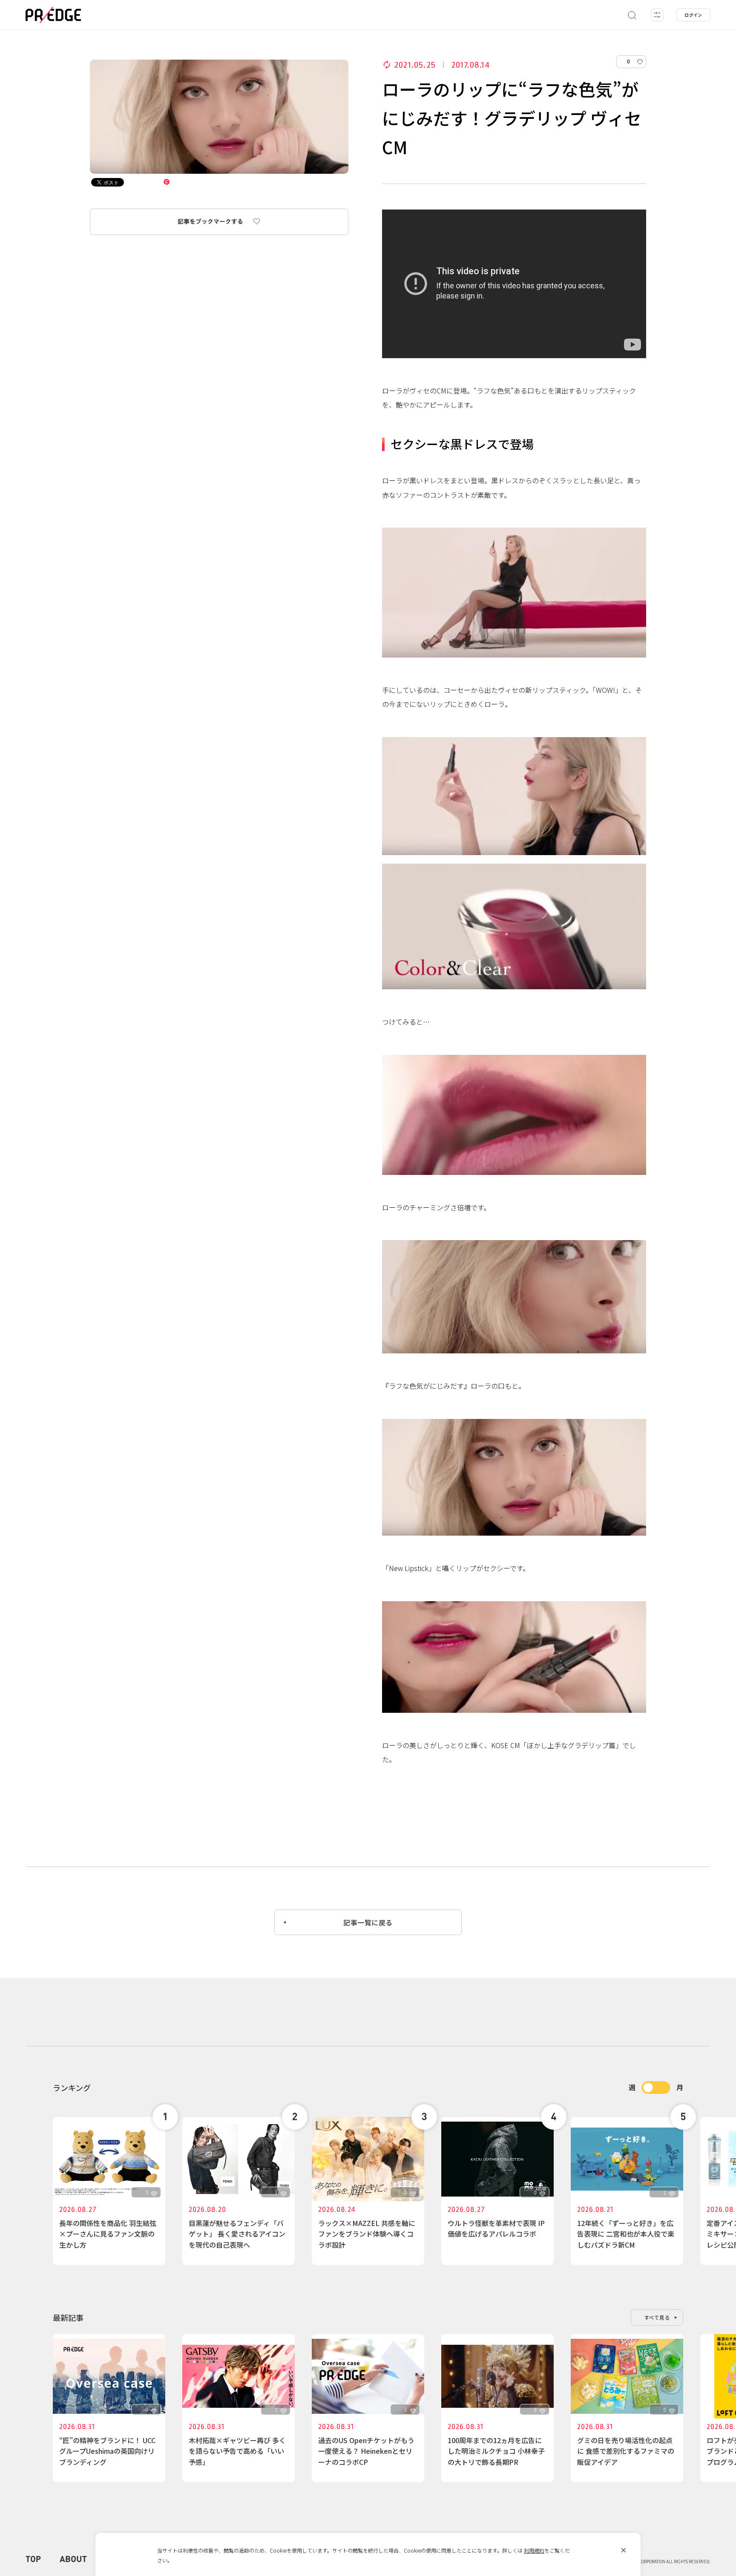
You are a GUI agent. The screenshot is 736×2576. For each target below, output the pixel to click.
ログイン (693, 15)
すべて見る (657, 2317)
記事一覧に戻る (368, 1922)
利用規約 (534, 2550)
